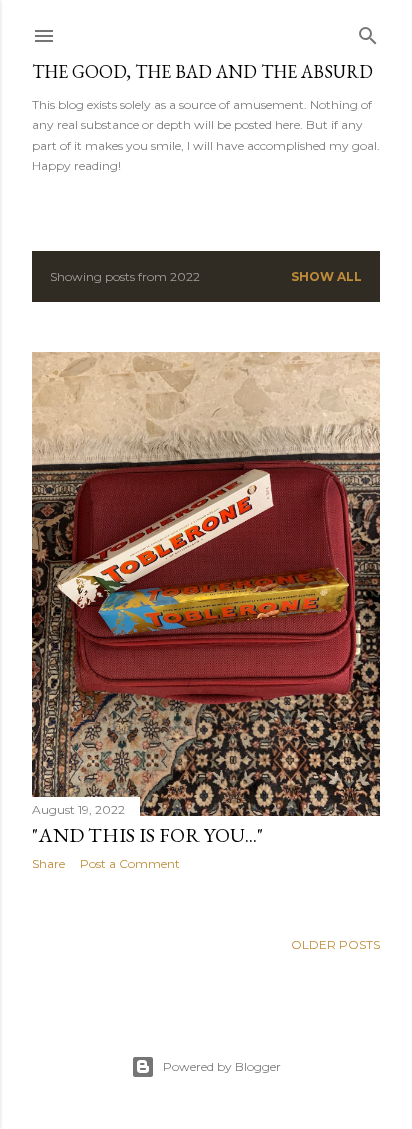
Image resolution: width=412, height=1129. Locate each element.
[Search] (368, 31)
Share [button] (48, 863)
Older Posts (335, 944)
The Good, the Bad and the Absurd (202, 71)
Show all (326, 276)
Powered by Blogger (222, 1066)
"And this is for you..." (147, 835)
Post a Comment (130, 863)
